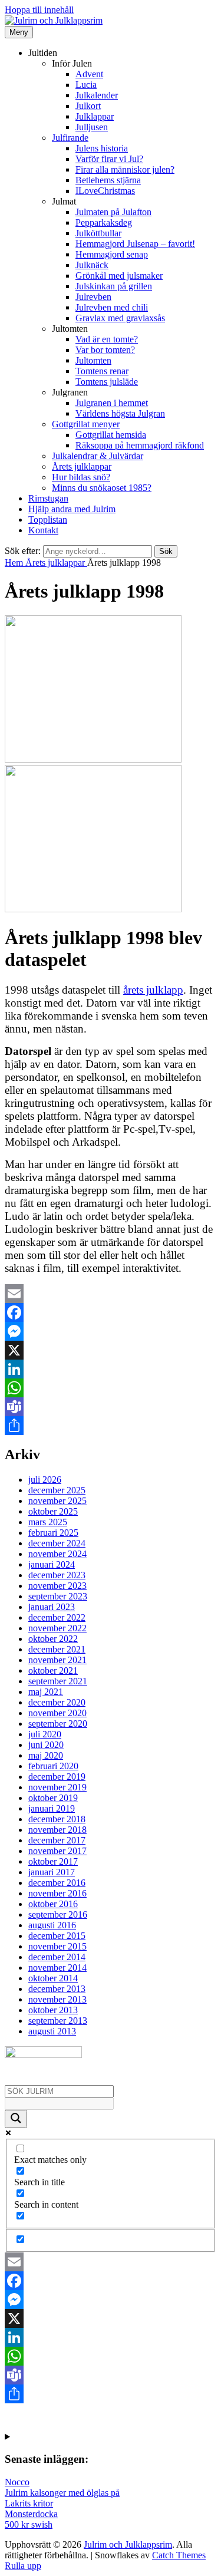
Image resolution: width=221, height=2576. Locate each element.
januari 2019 (52, 1808)
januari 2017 (52, 1872)
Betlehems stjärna (108, 180)
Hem (15, 563)
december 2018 (57, 1819)
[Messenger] (111, 1331)
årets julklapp (153, 990)
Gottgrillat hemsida (111, 435)
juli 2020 (45, 1734)
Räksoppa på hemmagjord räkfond (140, 445)
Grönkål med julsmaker (119, 276)
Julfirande (70, 138)
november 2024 (57, 1554)
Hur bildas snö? (81, 477)
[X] (111, 1350)
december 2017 (57, 1840)
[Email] (111, 1294)
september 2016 (58, 1914)
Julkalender (97, 95)
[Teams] (111, 1407)
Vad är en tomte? (107, 339)
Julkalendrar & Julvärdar (98, 456)
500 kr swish (29, 2524)
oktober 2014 (53, 1978)
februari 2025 (53, 1533)
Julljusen (92, 127)
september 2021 (58, 1681)
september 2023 (58, 1596)
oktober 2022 (53, 1639)
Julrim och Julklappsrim (128, 2544)
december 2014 (57, 1957)
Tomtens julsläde (107, 382)
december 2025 (57, 1490)
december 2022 (57, 1617)
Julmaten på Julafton (113, 212)
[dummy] (93, 759)
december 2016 (57, 1883)
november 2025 (57, 1501)
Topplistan (48, 520)
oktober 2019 (53, 1798)
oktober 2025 (53, 1511)
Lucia (86, 85)
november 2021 (57, 1660)
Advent (89, 74)
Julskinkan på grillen (114, 286)
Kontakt (43, 530)
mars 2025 (48, 1522)
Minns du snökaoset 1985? (102, 488)
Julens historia (102, 148)
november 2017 (57, 1851)
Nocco (17, 2482)
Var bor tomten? (105, 350)
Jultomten (93, 360)
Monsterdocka (31, 2514)
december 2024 (57, 1543)
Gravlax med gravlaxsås (120, 318)
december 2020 (57, 1702)
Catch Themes (179, 2555)
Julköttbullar (98, 233)
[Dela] (111, 1426)
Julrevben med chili (112, 307)
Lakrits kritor (29, 2503)
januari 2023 (52, 1607)
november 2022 (57, 1628)
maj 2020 (46, 1755)
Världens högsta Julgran (120, 413)
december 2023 (57, 1575)
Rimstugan (48, 498)
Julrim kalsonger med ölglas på (62, 2493)
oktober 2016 (53, 1904)
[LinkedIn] (111, 1369)
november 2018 (57, 1830)
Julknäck (92, 265)
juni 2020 (46, 1745)
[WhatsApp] (111, 1388)
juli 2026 (45, 1480)
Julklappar (95, 116)
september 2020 (58, 1724)
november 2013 (57, 1999)
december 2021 (57, 1649)
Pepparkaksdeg (104, 222)
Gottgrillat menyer (86, 424)
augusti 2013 (52, 2031)
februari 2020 (53, 1766)
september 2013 (58, 2021)
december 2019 (57, 1777)
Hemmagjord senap (112, 254)
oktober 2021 (53, 1670)
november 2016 (57, 1893)
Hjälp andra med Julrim (72, 509)
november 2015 (57, 1946)
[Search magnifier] (16, 2119)
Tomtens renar (102, 371)
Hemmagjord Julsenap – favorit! (135, 244)
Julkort (88, 106)
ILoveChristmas (105, 191)
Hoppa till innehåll (39, 10)
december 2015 (57, 1936)
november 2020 (57, 1713)
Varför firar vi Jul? (109, 159)
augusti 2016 (52, 1925)
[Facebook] (111, 1312)
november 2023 (57, 1586)
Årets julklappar (82, 466)
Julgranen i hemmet (112, 403)
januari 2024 (52, 1564)
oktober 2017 (53, 1861)
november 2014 (57, 1968)
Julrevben (93, 297)
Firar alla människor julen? (125, 169)
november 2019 (57, 1787)
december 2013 (57, 1989)
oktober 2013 (53, 2010)
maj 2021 (46, 1692)
